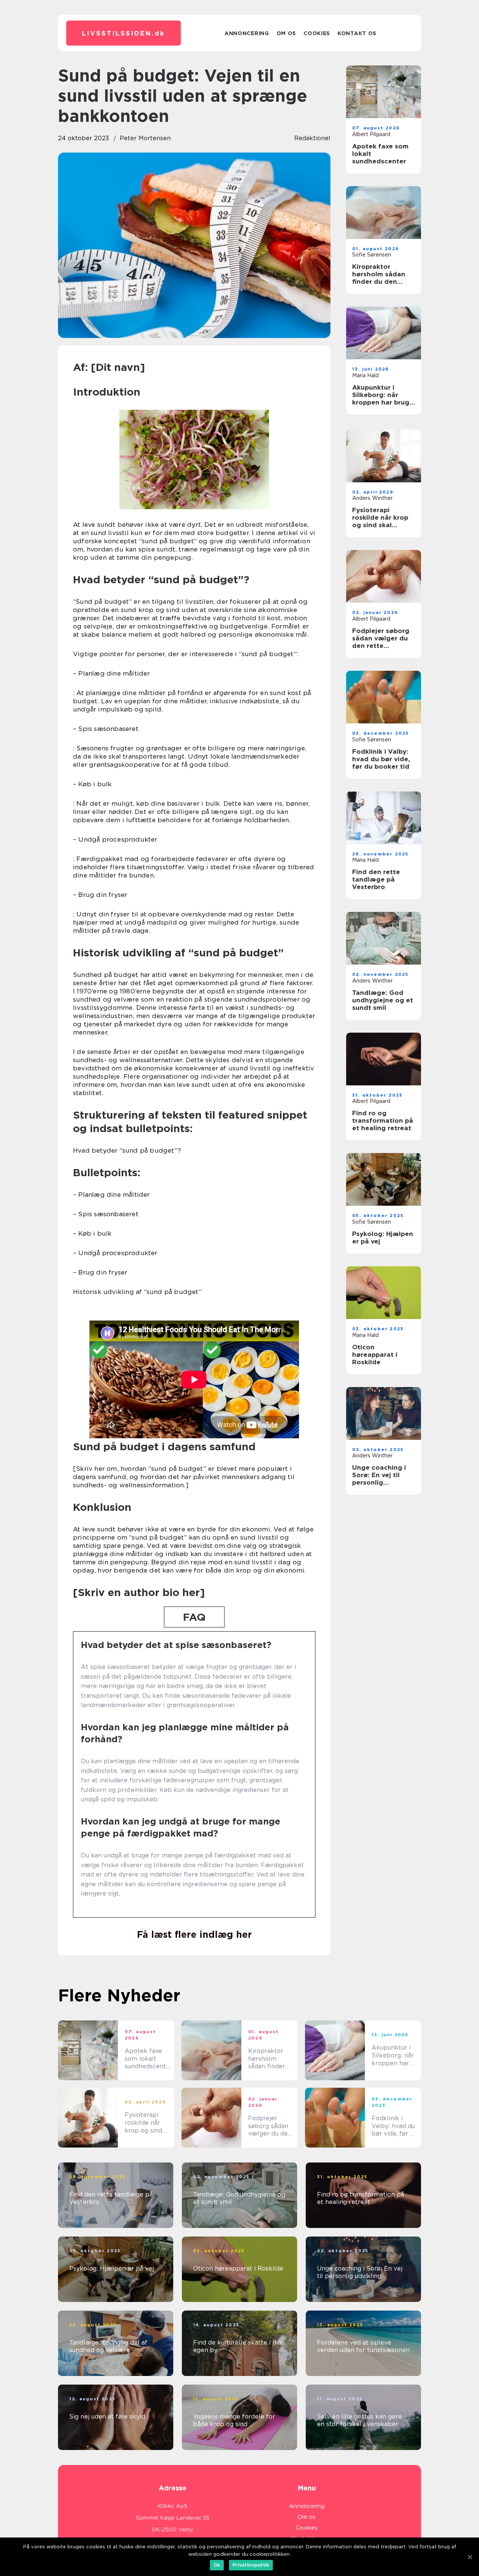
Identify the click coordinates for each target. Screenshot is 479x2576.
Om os (286, 33)
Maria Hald (365, 375)
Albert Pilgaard (371, 134)
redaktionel (312, 138)
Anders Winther (372, 498)
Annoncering (247, 33)
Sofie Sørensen (372, 255)
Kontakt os (357, 33)
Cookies (317, 33)
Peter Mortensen (145, 138)
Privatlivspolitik (251, 2565)
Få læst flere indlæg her (194, 1934)
